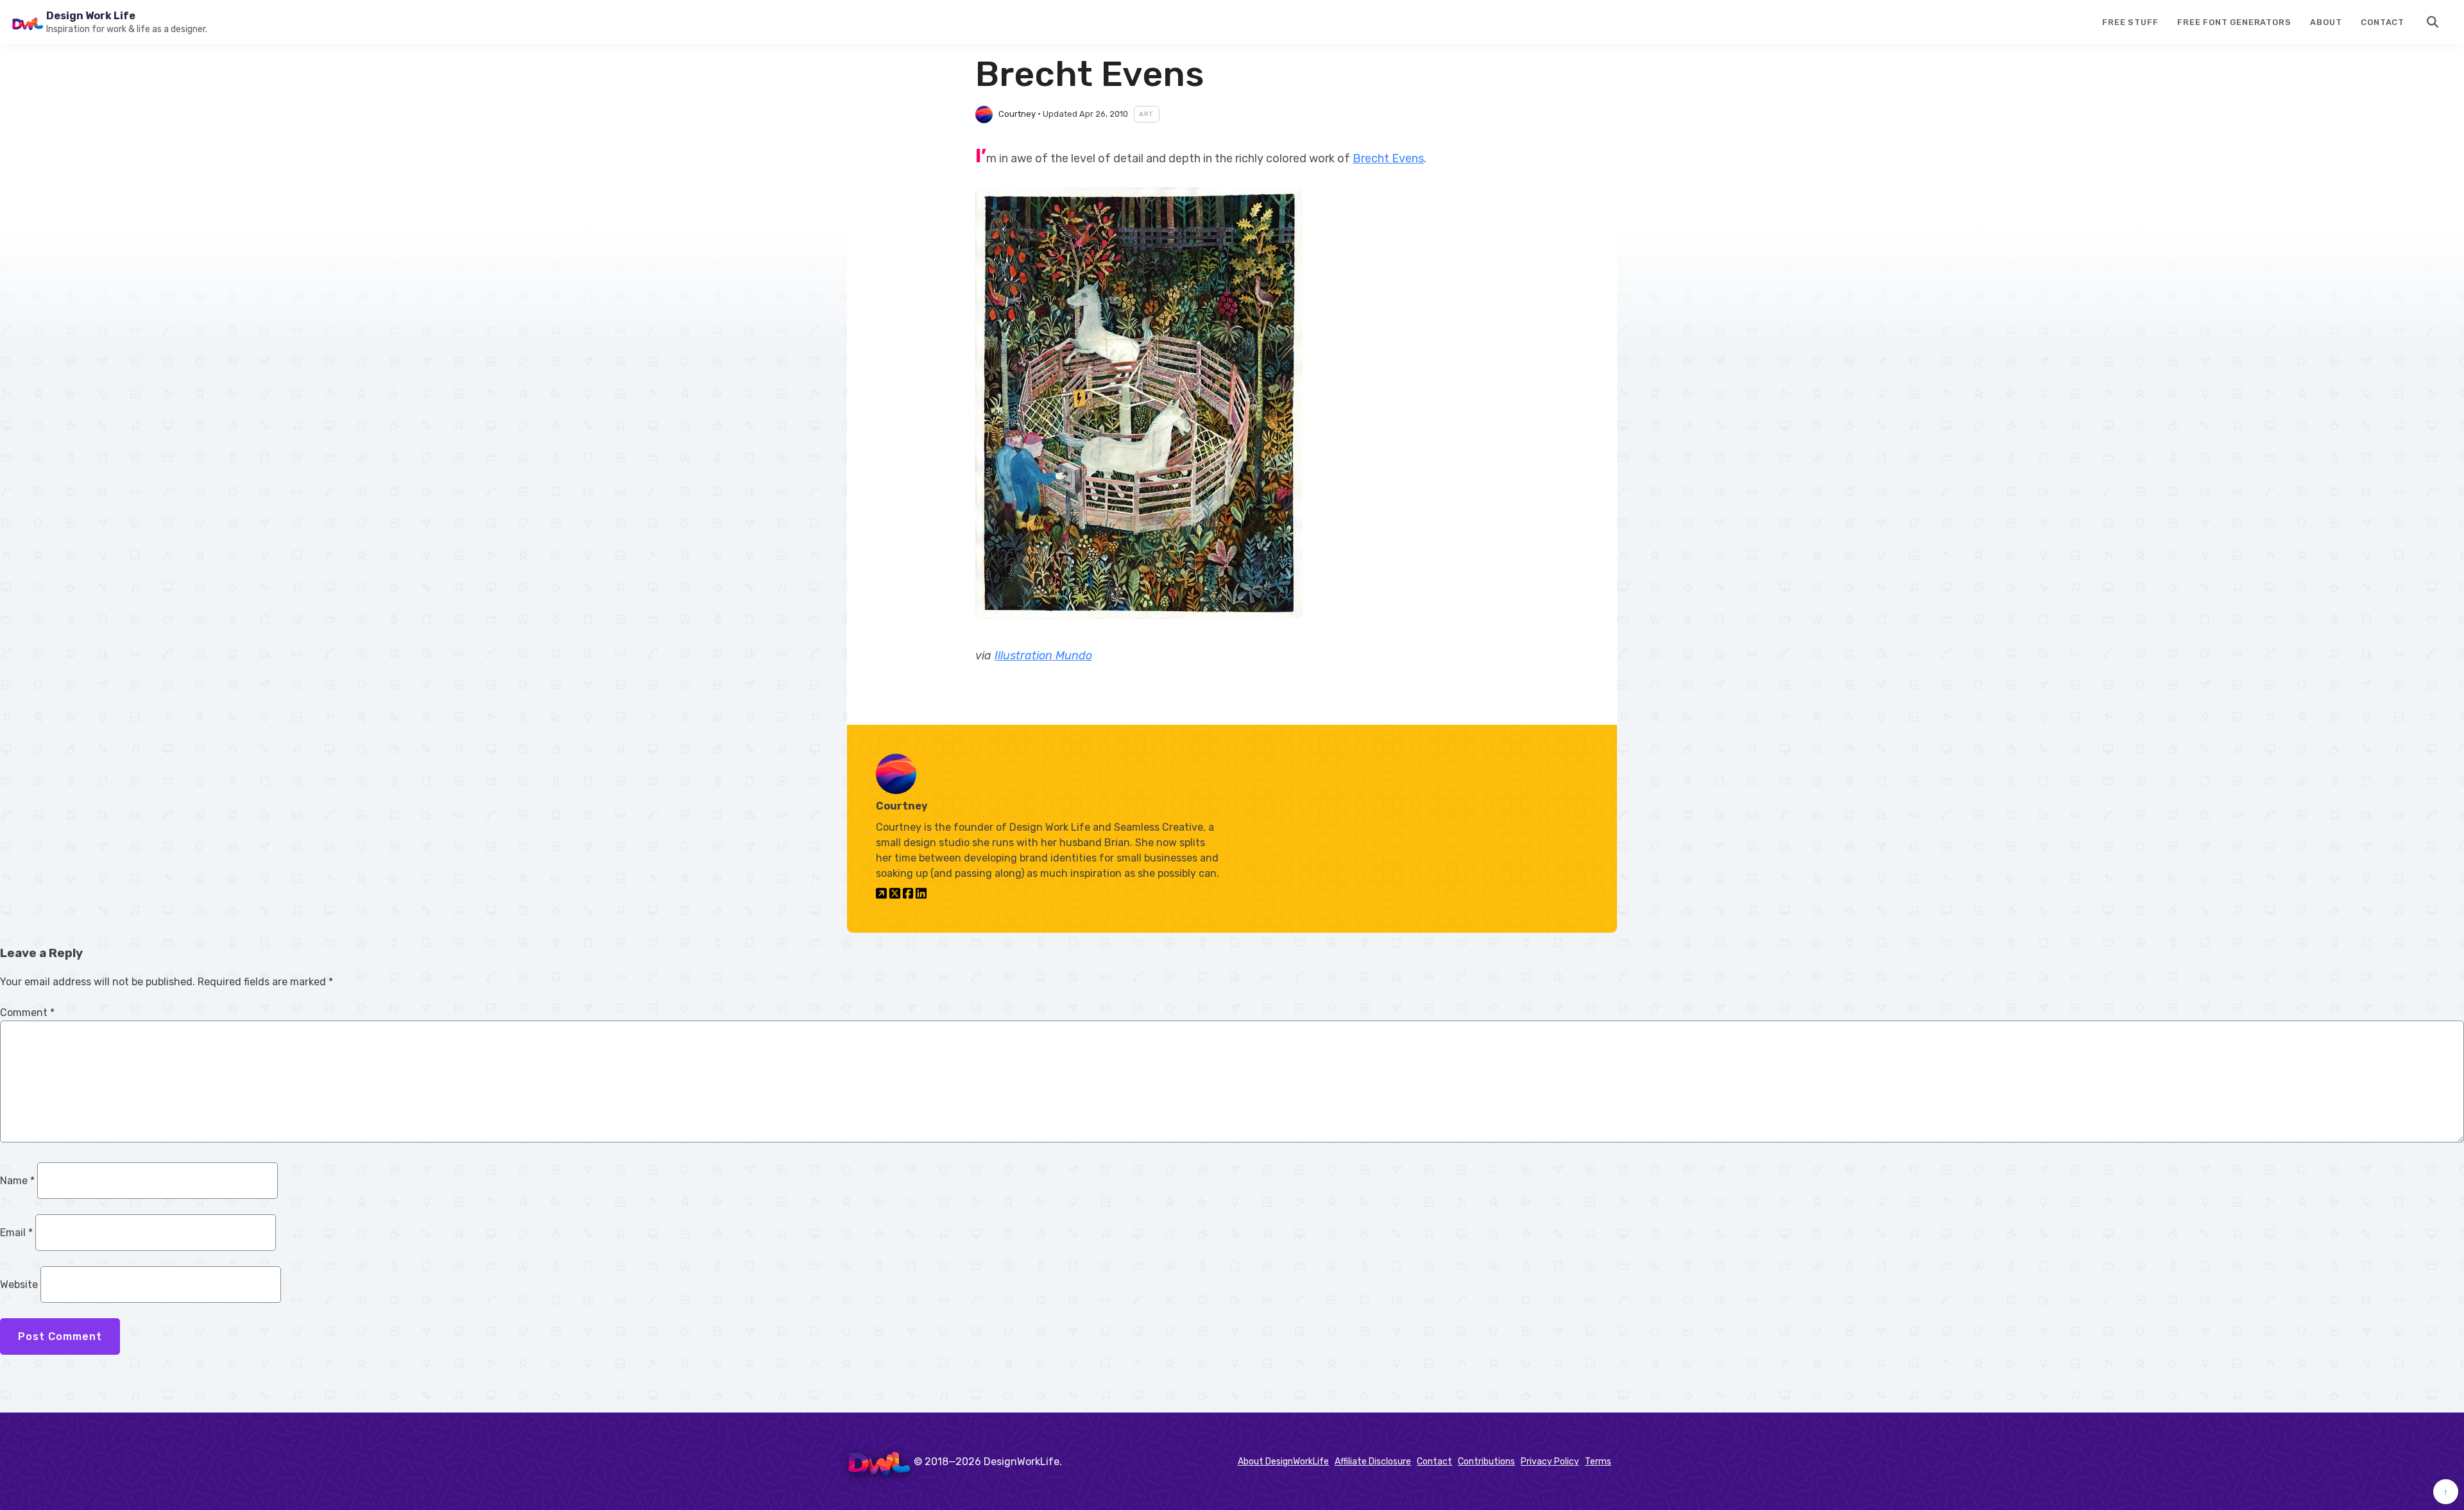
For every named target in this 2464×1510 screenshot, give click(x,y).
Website (19, 1285)
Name (17, 1181)
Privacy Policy (1550, 1462)
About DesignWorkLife (1283, 1462)
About (2326, 22)
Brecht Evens (1388, 158)
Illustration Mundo (1043, 656)
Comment (27, 1013)
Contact (2383, 22)
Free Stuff (2130, 22)
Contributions (1486, 1462)
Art (1147, 114)
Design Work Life (91, 16)
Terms (1598, 1462)
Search (2433, 22)
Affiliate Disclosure (1373, 1462)
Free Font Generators (2234, 22)
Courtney (1017, 114)
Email (16, 1233)
